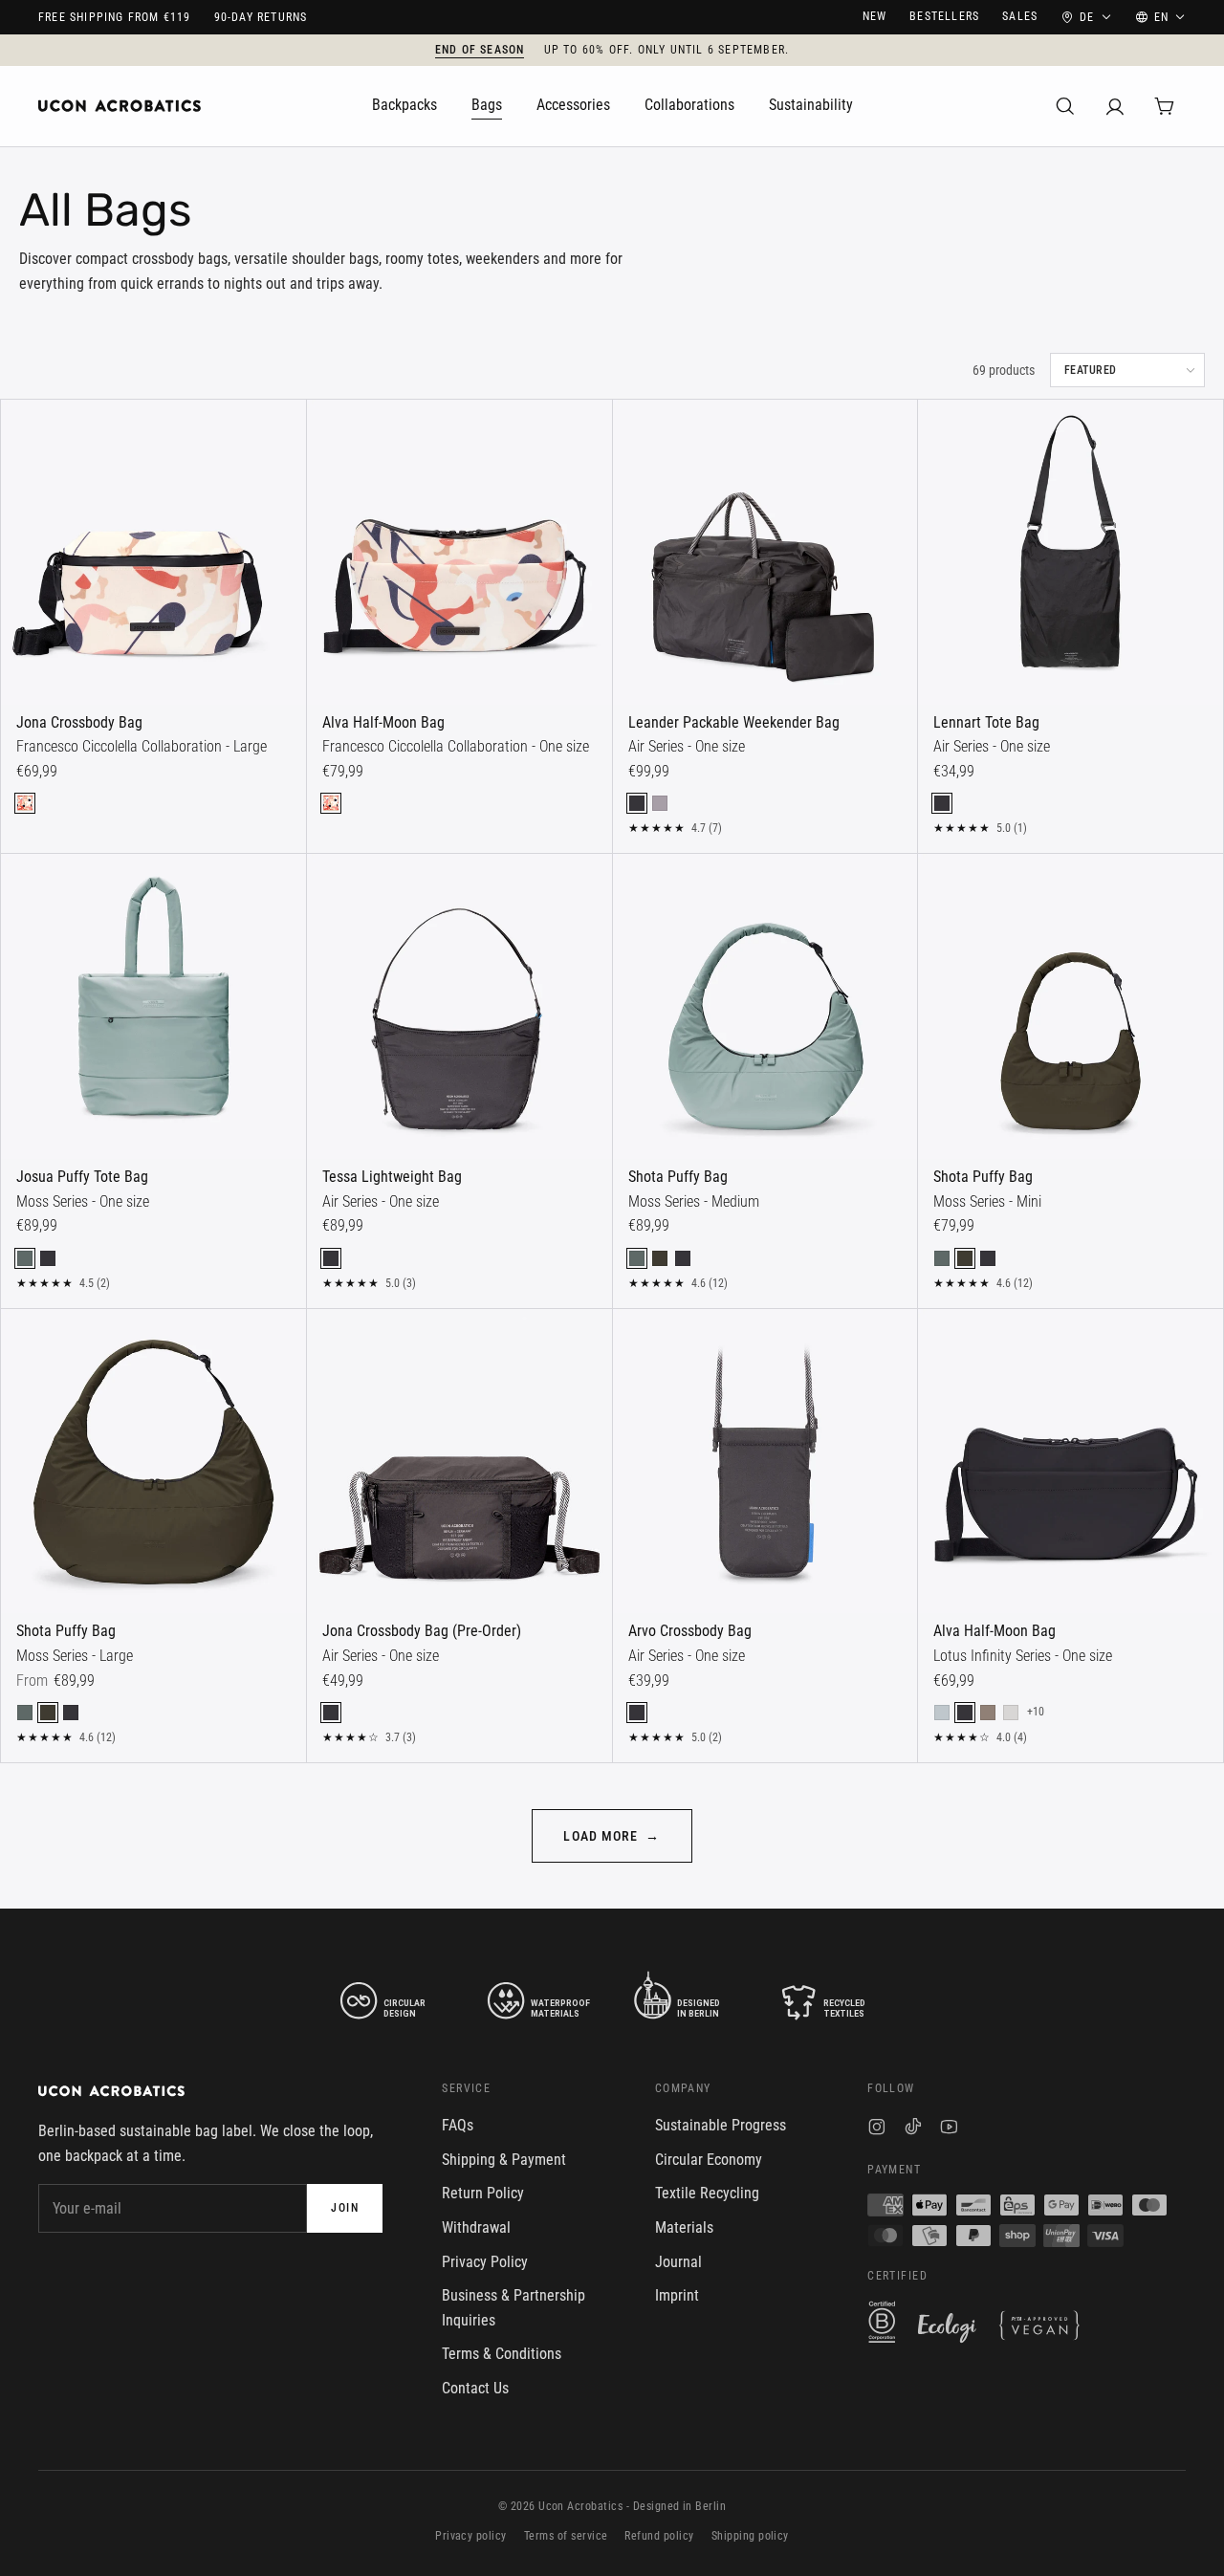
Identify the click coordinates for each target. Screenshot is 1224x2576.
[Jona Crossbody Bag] (153, 552)
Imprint (677, 2295)
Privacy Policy (485, 2262)
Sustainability (811, 105)
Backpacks (404, 105)
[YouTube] (949, 2128)
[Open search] (1065, 106)
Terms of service (566, 2536)
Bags (487, 105)
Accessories (573, 105)
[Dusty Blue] (942, 1713)
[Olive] (660, 1258)
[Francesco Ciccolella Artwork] (25, 803)
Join (345, 2208)
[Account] (1115, 106)
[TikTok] (913, 2128)
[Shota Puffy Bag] (765, 1006)
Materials (684, 2227)
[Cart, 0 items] (1165, 106)
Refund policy (659, 2536)
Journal (678, 2262)
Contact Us (475, 2388)
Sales (1020, 16)
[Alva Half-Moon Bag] (459, 552)
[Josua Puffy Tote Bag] (153, 1006)
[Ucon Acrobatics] (120, 106)
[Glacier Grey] (1011, 1713)
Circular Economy (709, 2160)
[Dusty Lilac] (660, 803)
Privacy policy (471, 2536)
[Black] (637, 803)
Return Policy (483, 2193)
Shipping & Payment (504, 2160)
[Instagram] (877, 2128)
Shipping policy (750, 2536)
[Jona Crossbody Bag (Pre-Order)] (459, 1462)
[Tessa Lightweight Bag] (459, 1006)
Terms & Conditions (502, 2354)
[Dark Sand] (988, 1713)
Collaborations (689, 105)
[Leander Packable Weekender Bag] (765, 552)
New (875, 16)
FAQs (458, 2125)
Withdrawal (476, 2227)
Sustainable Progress (721, 2125)
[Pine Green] (25, 1258)
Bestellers (944, 16)
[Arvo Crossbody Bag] (765, 1462)
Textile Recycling (707, 2193)
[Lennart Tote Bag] (1071, 552)
